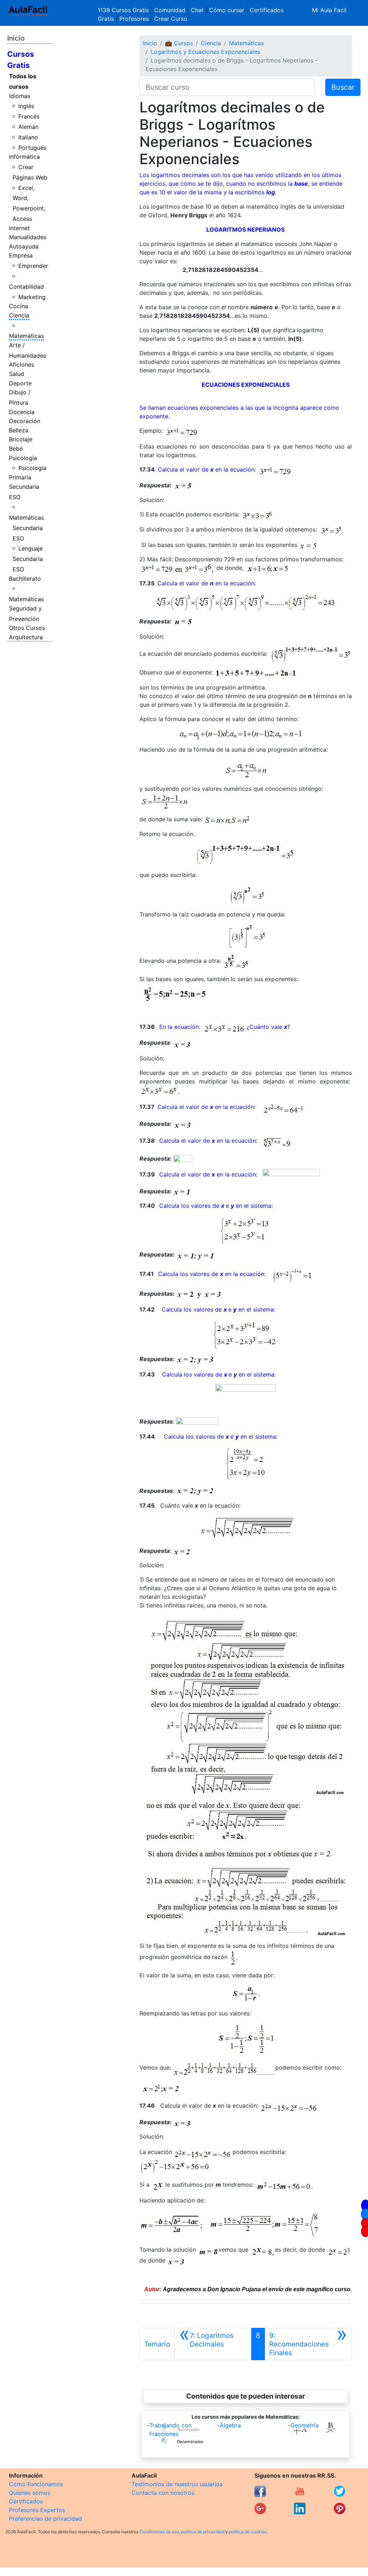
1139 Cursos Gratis (124, 10)
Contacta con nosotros (163, 2493)
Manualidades (28, 237)
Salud (17, 374)
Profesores (134, 19)
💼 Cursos (179, 43)
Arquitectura (26, 637)
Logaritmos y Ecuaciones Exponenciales (205, 52)
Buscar (343, 87)
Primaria (20, 477)
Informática (24, 157)
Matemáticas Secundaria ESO (26, 528)
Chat (197, 10)
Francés (29, 116)
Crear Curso (171, 19)
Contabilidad (26, 287)
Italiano (28, 137)
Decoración (25, 421)
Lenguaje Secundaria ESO (28, 559)
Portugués (32, 148)
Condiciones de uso (159, 2532)
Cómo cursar (227, 10)
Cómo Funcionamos (36, 2484)
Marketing (32, 297)
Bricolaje (21, 439)
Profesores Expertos (37, 2510)
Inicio (16, 38)
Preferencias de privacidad (45, 2519)
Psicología (23, 458)
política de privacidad (203, 2532)
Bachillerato (25, 579)
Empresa (21, 255)
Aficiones (22, 365)
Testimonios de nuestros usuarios (177, 2484)
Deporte (20, 383)
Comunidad (170, 10)
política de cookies (248, 2532)
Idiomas (20, 96)
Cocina (19, 306)
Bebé (16, 449)
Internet (19, 228)
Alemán (28, 127)
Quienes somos (30, 2493)
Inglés (26, 106)
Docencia (22, 412)
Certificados (26, 2501)
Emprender (33, 266)
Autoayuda (24, 246)
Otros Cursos (27, 628)
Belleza (19, 430)
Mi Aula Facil (329, 10)
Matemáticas (26, 336)
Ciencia (19, 315)
